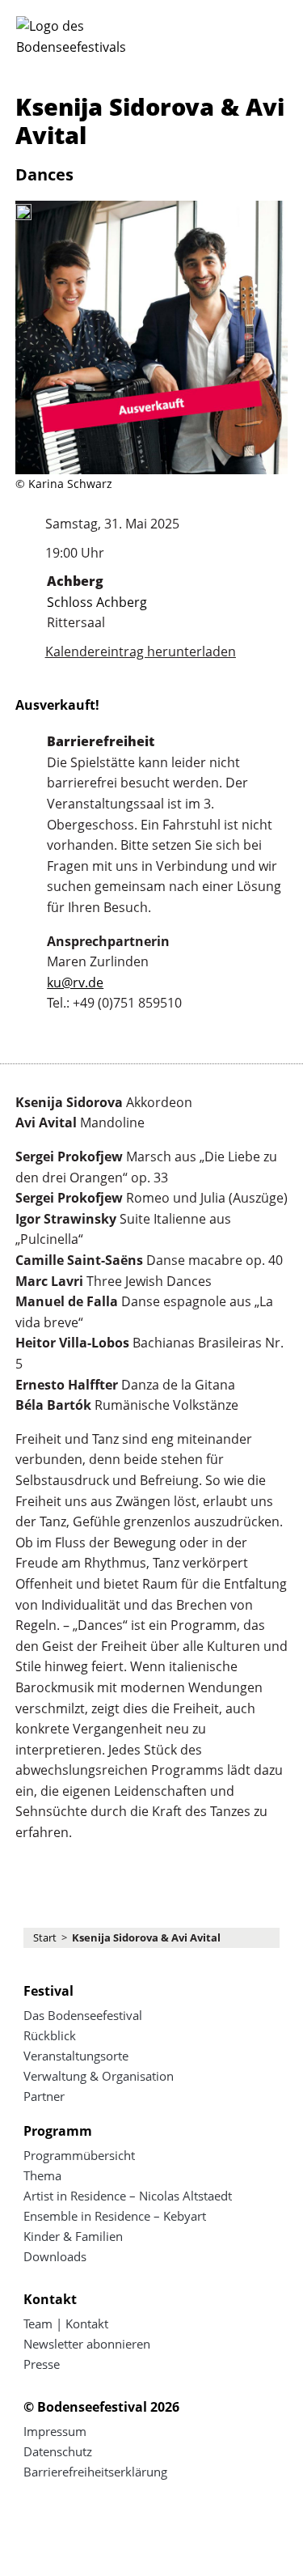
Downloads (55, 2256)
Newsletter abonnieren (87, 2344)
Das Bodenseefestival (83, 2015)
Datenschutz (58, 2451)
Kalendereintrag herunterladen (141, 651)
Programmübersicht (79, 2155)
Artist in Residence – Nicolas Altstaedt (128, 2196)
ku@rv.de (75, 982)
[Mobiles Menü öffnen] (271, 34)
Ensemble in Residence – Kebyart (115, 2216)
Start (45, 1937)
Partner (44, 2096)
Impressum (55, 2431)
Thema (42, 2175)
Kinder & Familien (73, 2236)
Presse (42, 2364)
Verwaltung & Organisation (99, 2076)
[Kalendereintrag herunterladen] (24, 652)
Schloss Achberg (97, 602)
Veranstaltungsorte (76, 2056)
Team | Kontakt (66, 2323)
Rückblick (50, 2035)
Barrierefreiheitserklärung (95, 2472)
